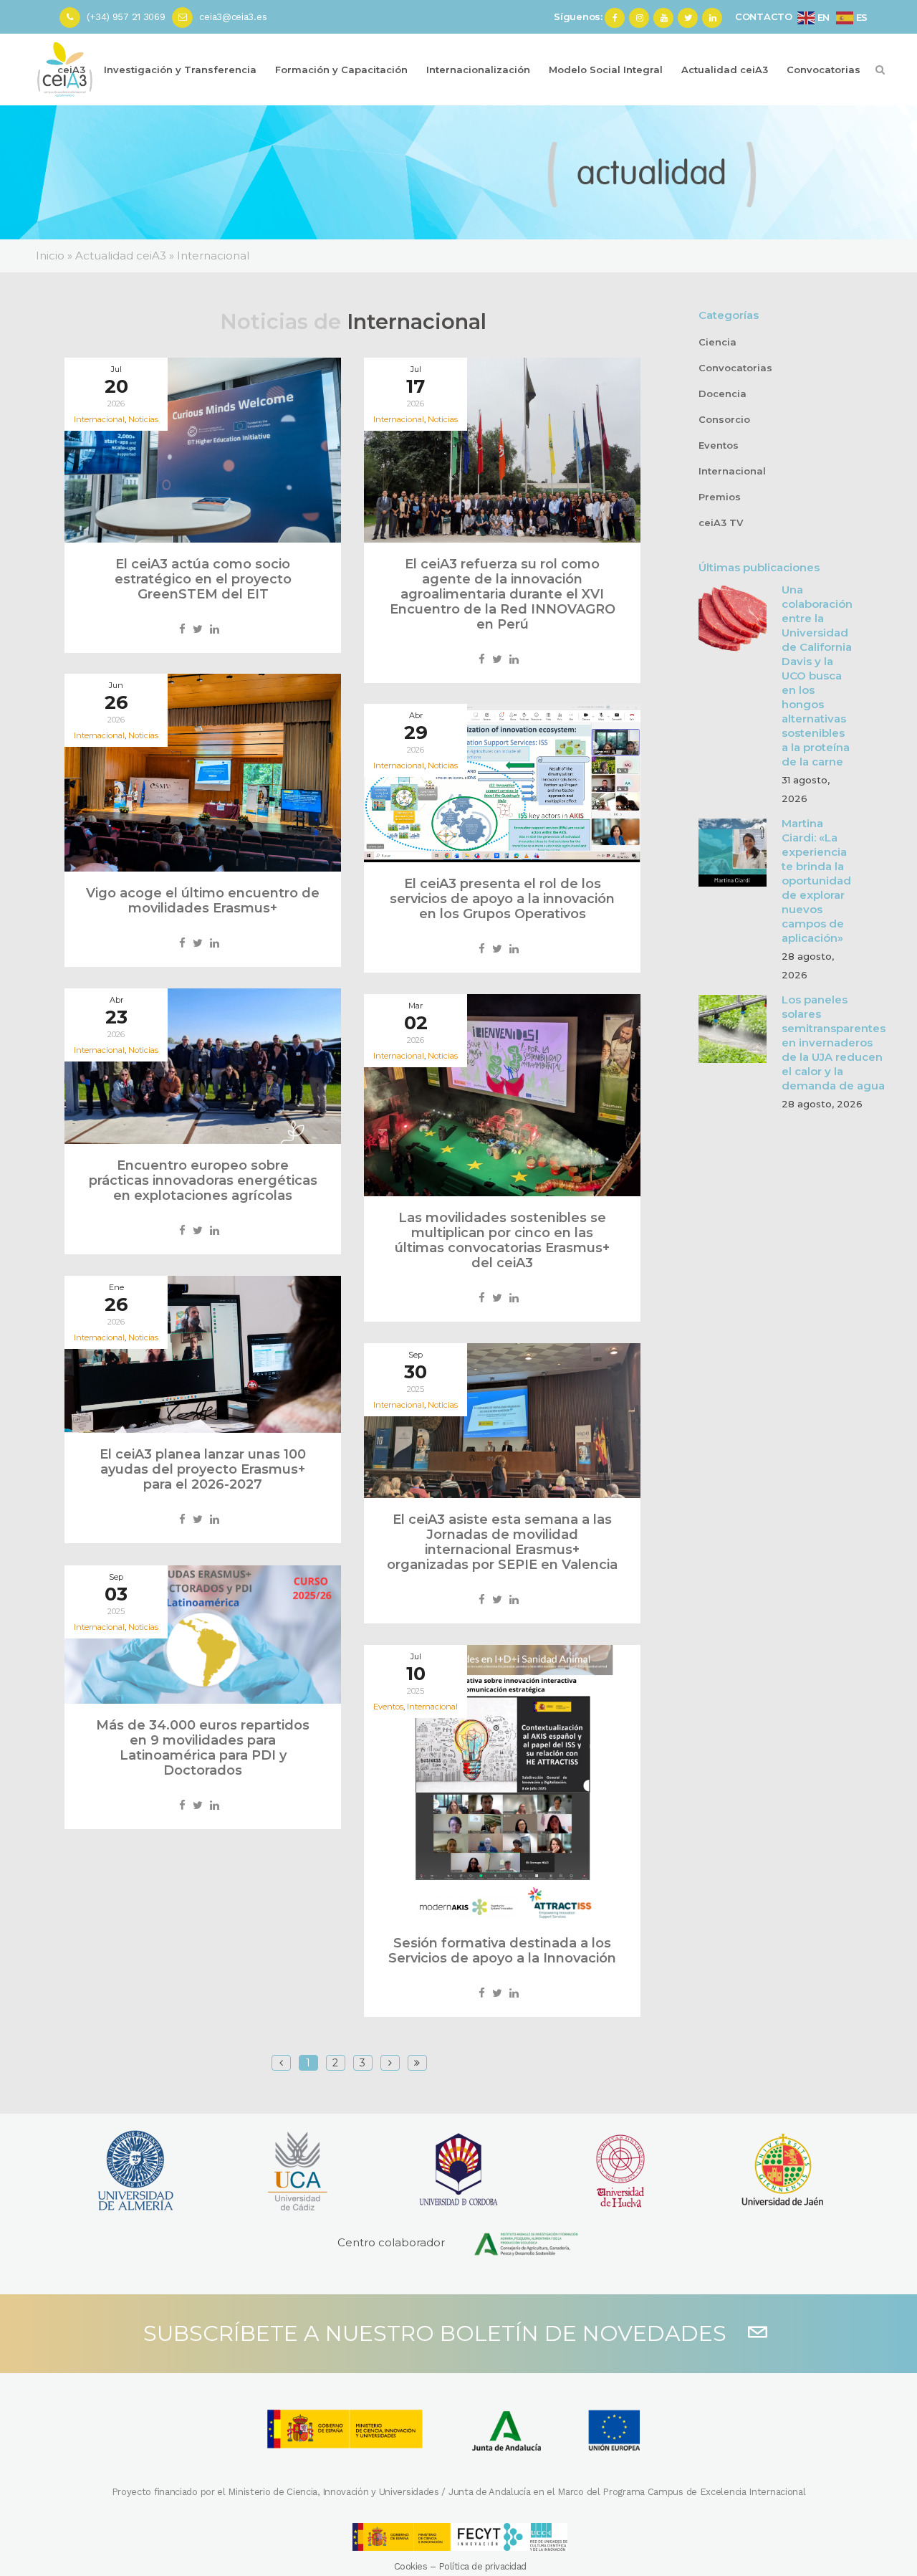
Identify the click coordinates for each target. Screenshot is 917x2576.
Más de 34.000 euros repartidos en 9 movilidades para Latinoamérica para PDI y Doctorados (203, 1748)
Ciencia (717, 342)
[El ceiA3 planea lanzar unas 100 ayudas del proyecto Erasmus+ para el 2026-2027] (203, 1354)
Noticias (143, 419)
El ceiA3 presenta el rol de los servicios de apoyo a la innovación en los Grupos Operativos (502, 899)
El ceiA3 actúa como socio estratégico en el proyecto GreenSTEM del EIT (203, 579)
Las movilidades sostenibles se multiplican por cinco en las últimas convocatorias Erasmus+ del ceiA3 (502, 1240)
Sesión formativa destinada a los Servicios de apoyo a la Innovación (502, 1951)
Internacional (432, 1707)
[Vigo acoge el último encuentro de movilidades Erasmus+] (203, 773)
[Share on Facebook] (182, 629)
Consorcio (724, 419)
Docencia (722, 393)
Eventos (719, 445)
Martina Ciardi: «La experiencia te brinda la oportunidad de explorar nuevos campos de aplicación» (816, 881)
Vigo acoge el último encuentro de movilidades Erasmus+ (203, 901)
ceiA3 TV (721, 523)
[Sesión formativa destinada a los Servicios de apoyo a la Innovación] (502, 1783)
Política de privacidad (482, 2566)
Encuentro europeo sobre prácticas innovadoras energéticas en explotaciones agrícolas (203, 1180)
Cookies (411, 2566)
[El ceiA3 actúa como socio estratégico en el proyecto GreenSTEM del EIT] (203, 450)
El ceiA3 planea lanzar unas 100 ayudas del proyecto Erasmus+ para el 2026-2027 (203, 1469)
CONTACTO (764, 16)
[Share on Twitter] (198, 629)
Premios (720, 497)
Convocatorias (735, 368)
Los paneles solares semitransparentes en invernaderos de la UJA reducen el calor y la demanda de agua (834, 1043)
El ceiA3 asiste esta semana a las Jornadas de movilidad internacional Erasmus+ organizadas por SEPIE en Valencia (502, 1542)
